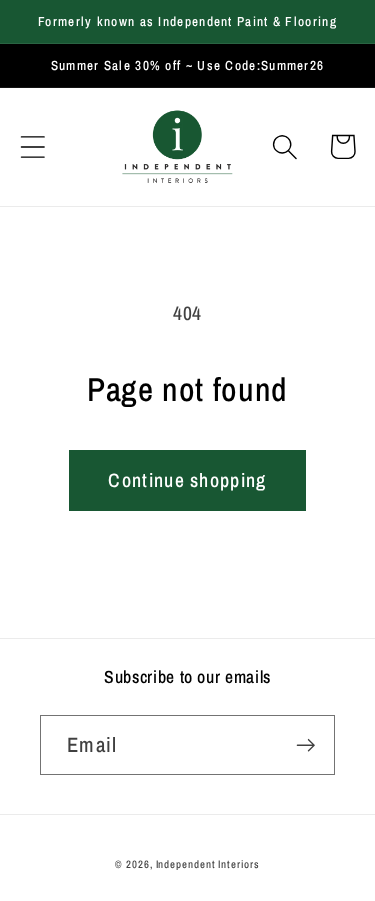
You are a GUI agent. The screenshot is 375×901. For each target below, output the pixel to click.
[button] (32, 146)
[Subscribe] (305, 745)
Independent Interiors (208, 864)
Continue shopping (187, 480)
